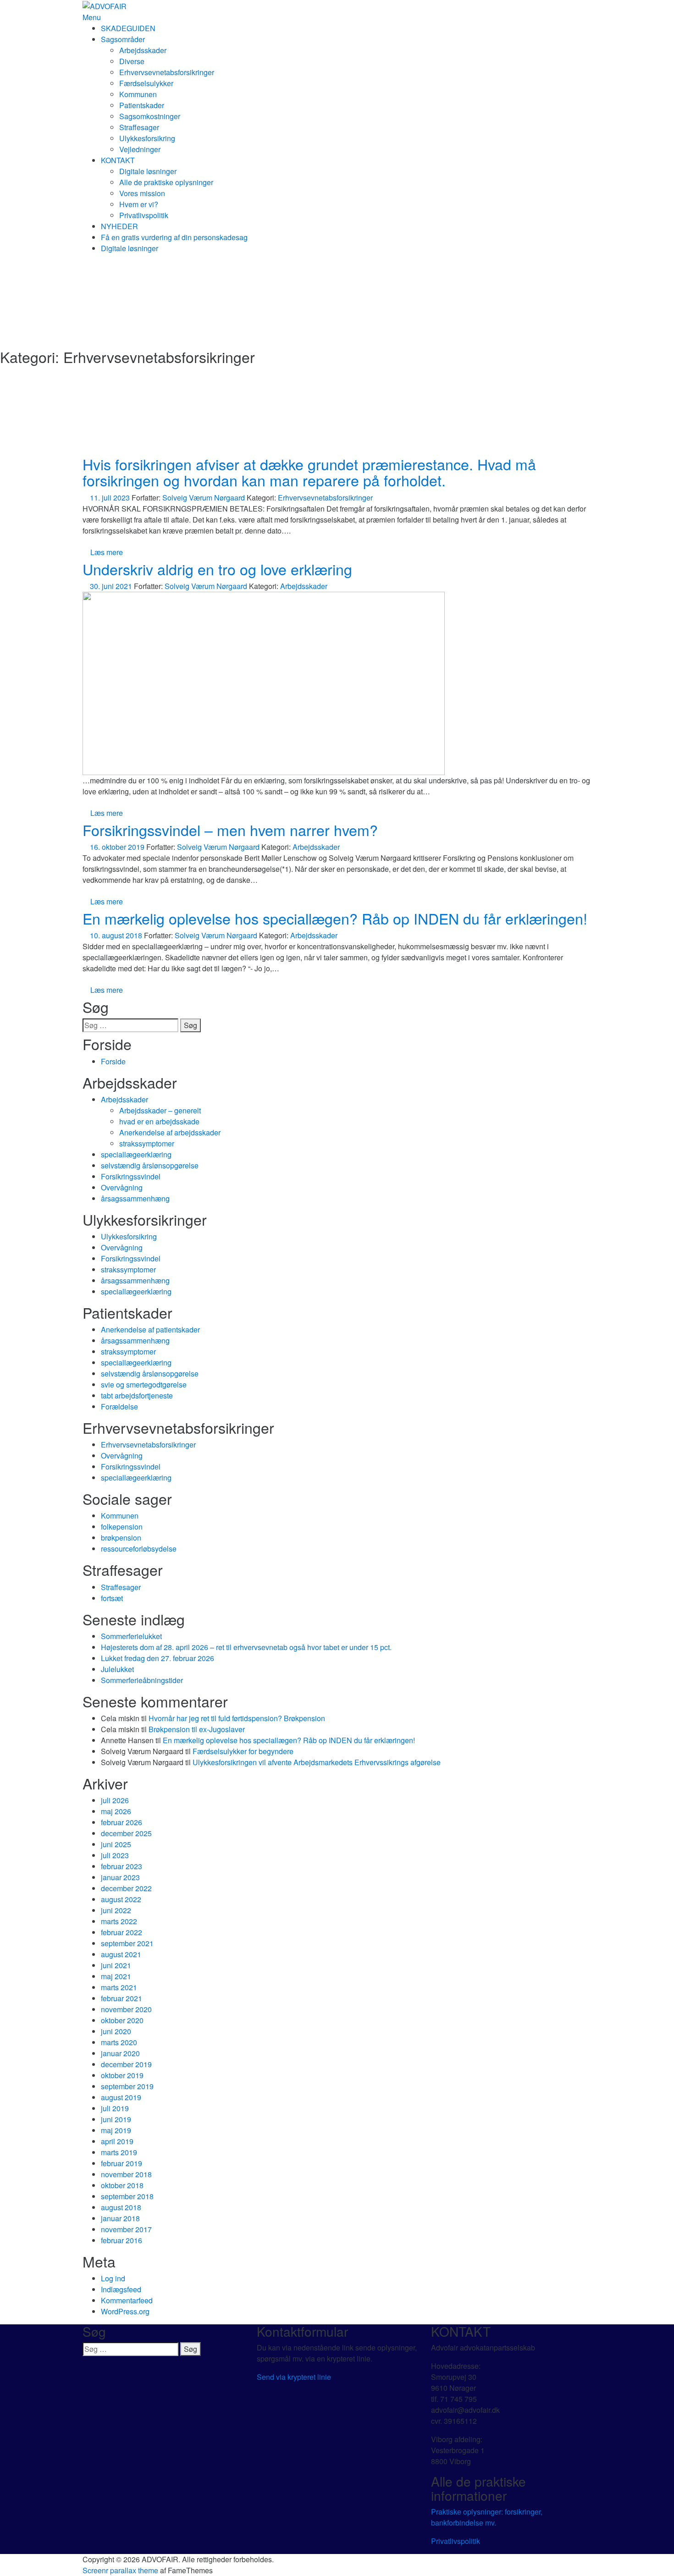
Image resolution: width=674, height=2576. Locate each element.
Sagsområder (123, 39)
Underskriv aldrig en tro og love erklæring (217, 569)
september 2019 (127, 2086)
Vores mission (142, 193)
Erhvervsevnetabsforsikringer (167, 72)
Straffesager (139, 127)
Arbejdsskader (143, 50)
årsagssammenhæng (135, 1198)
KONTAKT (118, 160)
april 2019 (117, 2141)
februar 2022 (122, 1932)
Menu (92, 17)
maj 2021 (116, 1976)
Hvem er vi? (139, 204)
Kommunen (138, 94)
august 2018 (121, 2207)
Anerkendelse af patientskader (150, 1329)
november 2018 (126, 2174)
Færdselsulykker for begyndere (243, 1751)
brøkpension (121, 1538)
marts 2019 (119, 2152)
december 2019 (126, 2064)
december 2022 (126, 1888)
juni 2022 (116, 1910)
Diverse (132, 61)
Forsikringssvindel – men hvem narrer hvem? (230, 830)
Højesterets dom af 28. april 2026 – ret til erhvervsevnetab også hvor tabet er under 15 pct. (246, 1647)
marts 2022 (119, 1921)
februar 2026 (122, 1822)
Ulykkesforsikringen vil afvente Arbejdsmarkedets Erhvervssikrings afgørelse (317, 1762)
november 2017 (126, 2229)
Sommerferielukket (131, 1636)
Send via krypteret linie (294, 2377)
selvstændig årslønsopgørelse (150, 1165)
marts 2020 (119, 2042)
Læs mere (107, 552)
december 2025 (126, 1833)
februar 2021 (122, 1998)
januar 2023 (120, 1877)
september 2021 (127, 1943)
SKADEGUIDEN (128, 28)
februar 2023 (122, 1866)
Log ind (113, 2278)
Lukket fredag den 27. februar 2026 (157, 1658)
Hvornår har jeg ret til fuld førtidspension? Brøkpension (237, 1718)
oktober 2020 (122, 2020)
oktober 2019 (122, 2075)
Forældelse (119, 1406)
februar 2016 (122, 2240)
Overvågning (122, 1187)
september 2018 (127, 2196)
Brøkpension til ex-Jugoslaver (197, 1729)
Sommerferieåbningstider (142, 1680)
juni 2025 (116, 1844)
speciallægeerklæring (136, 1154)
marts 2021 (119, 1987)
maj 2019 (116, 2130)
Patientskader (142, 105)
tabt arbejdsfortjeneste (137, 1395)
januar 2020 (120, 2053)
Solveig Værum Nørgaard (204, 498)
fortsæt (112, 1598)
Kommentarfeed (127, 2300)
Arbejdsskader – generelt (160, 1110)
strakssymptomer (147, 1143)
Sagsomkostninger (150, 116)
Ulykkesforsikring (147, 138)
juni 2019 (116, 2119)
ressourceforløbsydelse (139, 1549)
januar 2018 (120, 2218)
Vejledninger (140, 149)
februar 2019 (122, 2163)
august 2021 (121, 1954)
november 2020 (126, 2009)
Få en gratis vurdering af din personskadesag (174, 237)
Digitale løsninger (148, 171)
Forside (113, 1061)
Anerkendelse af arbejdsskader (170, 1132)
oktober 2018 (122, 2185)
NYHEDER (119, 226)
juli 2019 (115, 2108)
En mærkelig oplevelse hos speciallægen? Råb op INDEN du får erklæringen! (335, 918)
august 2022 (121, 1899)
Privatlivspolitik (144, 215)
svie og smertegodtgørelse (144, 1384)
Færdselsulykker (146, 83)
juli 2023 (115, 1855)
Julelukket (117, 1669)
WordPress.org (125, 2311)
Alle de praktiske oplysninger (166, 182)
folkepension (122, 1527)
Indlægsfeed (121, 2289)
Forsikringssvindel (131, 1176)
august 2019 (121, 2097)
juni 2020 (116, 2031)
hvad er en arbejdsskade (159, 1121)
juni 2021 (116, 1965)
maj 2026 (116, 1811)
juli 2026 (115, 1800)
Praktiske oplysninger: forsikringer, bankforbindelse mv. (487, 2517)
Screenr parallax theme (120, 2570)
